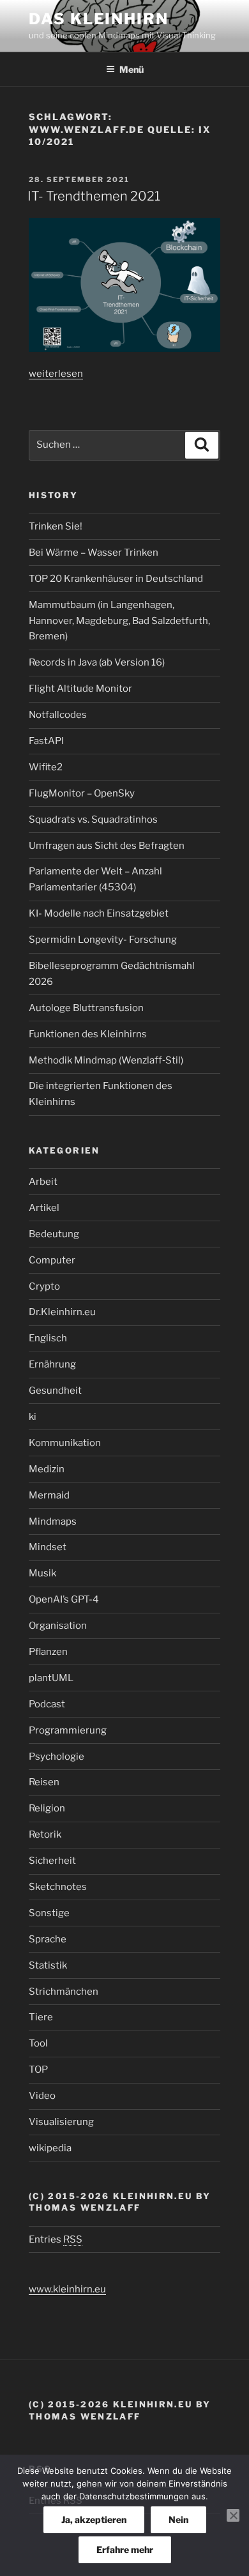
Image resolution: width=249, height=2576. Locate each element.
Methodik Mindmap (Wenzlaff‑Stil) (106, 1060)
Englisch (48, 1338)
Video (42, 2096)
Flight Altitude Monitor (80, 689)
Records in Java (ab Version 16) (97, 662)
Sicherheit (52, 1861)
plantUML (51, 1678)
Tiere (41, 2017)
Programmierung (68, 1730)
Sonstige (49, 1913)
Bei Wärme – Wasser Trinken (94, 553)
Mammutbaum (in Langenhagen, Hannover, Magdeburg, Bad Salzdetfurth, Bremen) (119, 621)
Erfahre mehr (125, 2549)
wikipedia (50, 2148)
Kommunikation (65, 1443)
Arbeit (43, 1182)
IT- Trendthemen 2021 (94, 196)
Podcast (47, 1704)
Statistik (48, 1965)
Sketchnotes (58, 1887)
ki (33, 1417)
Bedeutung (54, 1234)
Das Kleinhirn (99, 19)
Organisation (58, 1626)
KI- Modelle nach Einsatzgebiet (99, 913)
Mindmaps (53, 1521)
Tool (38, 2043)
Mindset (48, 1547)
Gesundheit (55, 1391)
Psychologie (57, 1757)
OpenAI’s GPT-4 (64, 1599)
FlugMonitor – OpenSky (82, 793)
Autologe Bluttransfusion (86, 1008)
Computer (52, 1260)
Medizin (47, 1469)
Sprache (48, 1939)
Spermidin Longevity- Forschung (103, 940)
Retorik (45, 1834)
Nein (178, 2519)
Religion (47, 1808)
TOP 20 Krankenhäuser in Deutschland (116, 579)
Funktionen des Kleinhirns (88, 1034)
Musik (42, 1573)
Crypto (44, 1286)
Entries (56, 2239)
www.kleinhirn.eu (67, 2289)
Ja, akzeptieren (94, 2519)
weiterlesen (56, 374)
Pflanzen (48, 1652)
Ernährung (52, 1364)
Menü (132, 69)
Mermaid (49, 1495)
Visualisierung (61, 2122)
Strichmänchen (64, 1992)
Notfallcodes (58, 715)
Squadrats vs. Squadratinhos (93, 819)
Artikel (44, 1208)
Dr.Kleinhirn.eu (62, 1312)
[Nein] (233, 2515)
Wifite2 (46, 767)
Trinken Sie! (56, 526)
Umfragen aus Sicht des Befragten (107, 846)
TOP (38, 2069)
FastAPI (46, 741)
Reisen (44, 1782)
